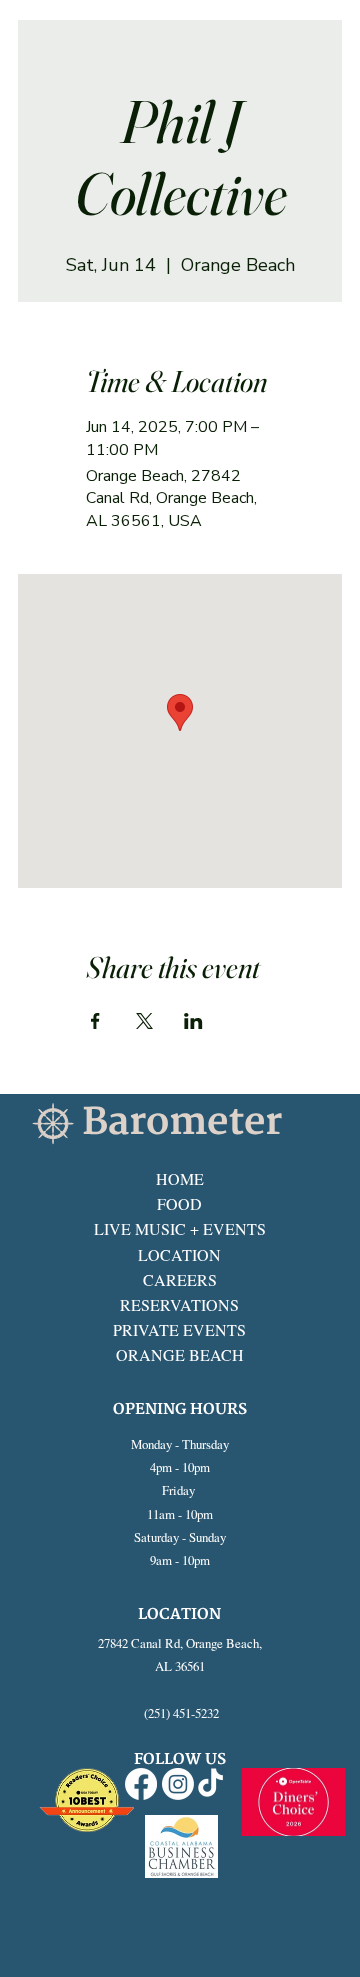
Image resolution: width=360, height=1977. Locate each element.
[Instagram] (178, 1784)
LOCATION (179, 1254)
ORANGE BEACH (180, 1354)
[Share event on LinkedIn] (193, 1021)
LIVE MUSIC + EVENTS (180, 1228)
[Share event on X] (144, 1021)
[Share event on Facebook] (95, 1021)
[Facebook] (141, 1784)
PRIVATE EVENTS (179, 1329)
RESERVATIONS (179, 1304)
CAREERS (180, 1279)
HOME (180, 1178)
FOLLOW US (180, 1759)
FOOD (179, 1203)
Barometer (182, 1122)
